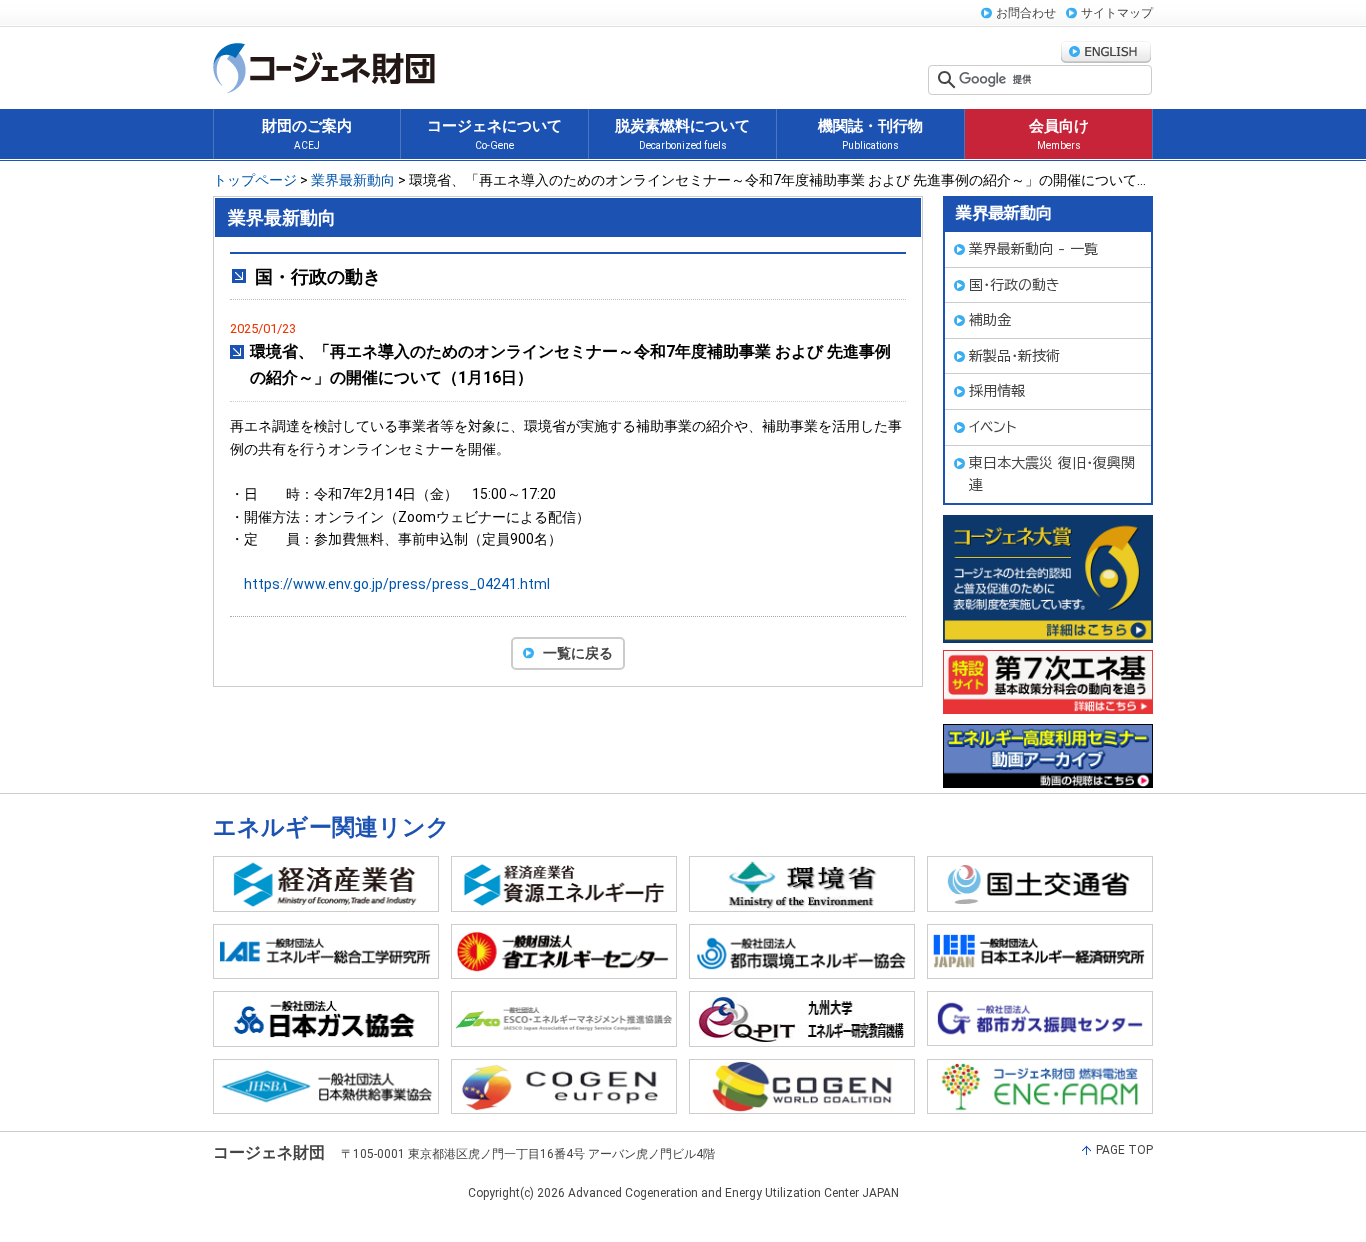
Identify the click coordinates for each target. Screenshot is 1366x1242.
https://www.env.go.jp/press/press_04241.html (397, 584)
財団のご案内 (307, 134)
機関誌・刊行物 (870, 134)
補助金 (990, 320)
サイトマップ (1117, 13)
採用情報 (997, 391)
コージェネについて (494, 134)
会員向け (1059, 134)
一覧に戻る (578, 653)
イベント (993, 427)
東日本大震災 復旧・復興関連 (1052, 474)
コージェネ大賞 (1048, 579)
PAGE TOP (1124, 1150)
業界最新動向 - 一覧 (1033, 249)
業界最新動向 (353, 180)
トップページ (255, 180)
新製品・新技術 (1014, 356)
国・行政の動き (1014, 285)
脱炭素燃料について (682, 134)
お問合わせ (1026, 13)
